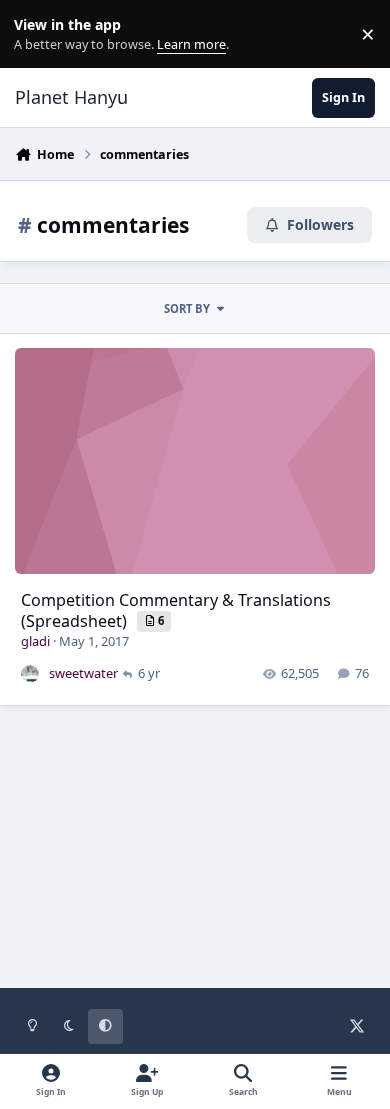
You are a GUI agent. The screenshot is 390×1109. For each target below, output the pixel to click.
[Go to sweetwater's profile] (30, 674)
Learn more (38, 34)
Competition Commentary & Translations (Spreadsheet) (176, 610)
